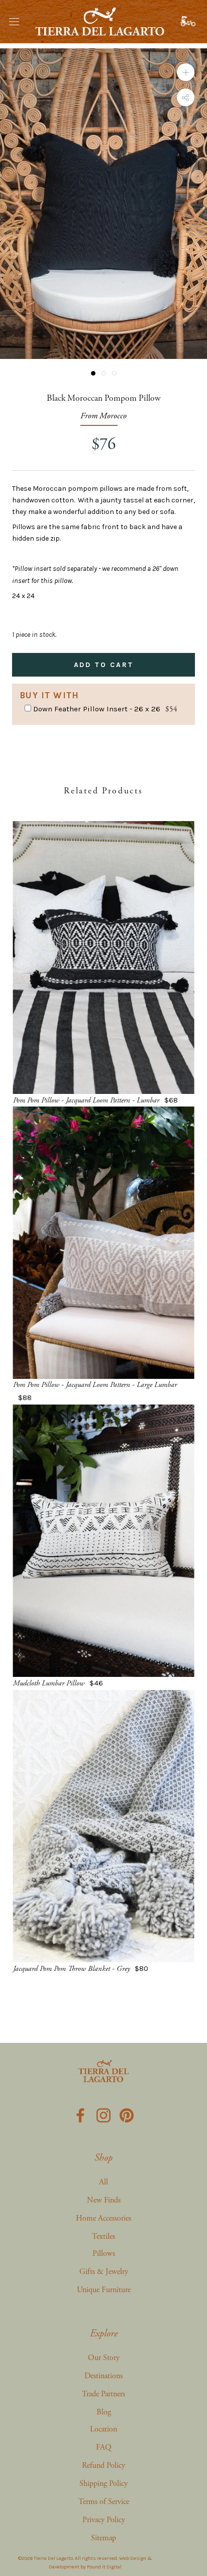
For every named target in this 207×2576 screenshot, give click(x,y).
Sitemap (103, 2538)
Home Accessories (103, 2218)
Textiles (103, 2236)
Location (103, 2429)
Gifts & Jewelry (104, 2272)
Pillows (104, 2254)
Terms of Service (104, 2502)
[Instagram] (103, 2114)
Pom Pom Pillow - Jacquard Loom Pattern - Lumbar (86, 1100)
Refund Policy (103, 2465)
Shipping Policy (103, 2484)
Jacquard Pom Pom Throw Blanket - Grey (71, 1969)
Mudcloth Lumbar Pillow (49, 1683)
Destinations (103, 2376)
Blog (104, 2412)
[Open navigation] (14, 21)
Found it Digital (104, 2567)
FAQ (104, 2447)
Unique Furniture (104, 2290)
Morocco (113, 416)
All (103, 2182)
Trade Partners (103, 2394)
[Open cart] (189, 22)
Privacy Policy (104, 2520)
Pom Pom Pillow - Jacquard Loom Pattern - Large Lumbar (95, 1385)
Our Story (104, 2358)
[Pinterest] (127, 2114)
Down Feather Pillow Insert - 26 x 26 (97, 709)
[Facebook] (80, 2114)
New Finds (104, 2200)
